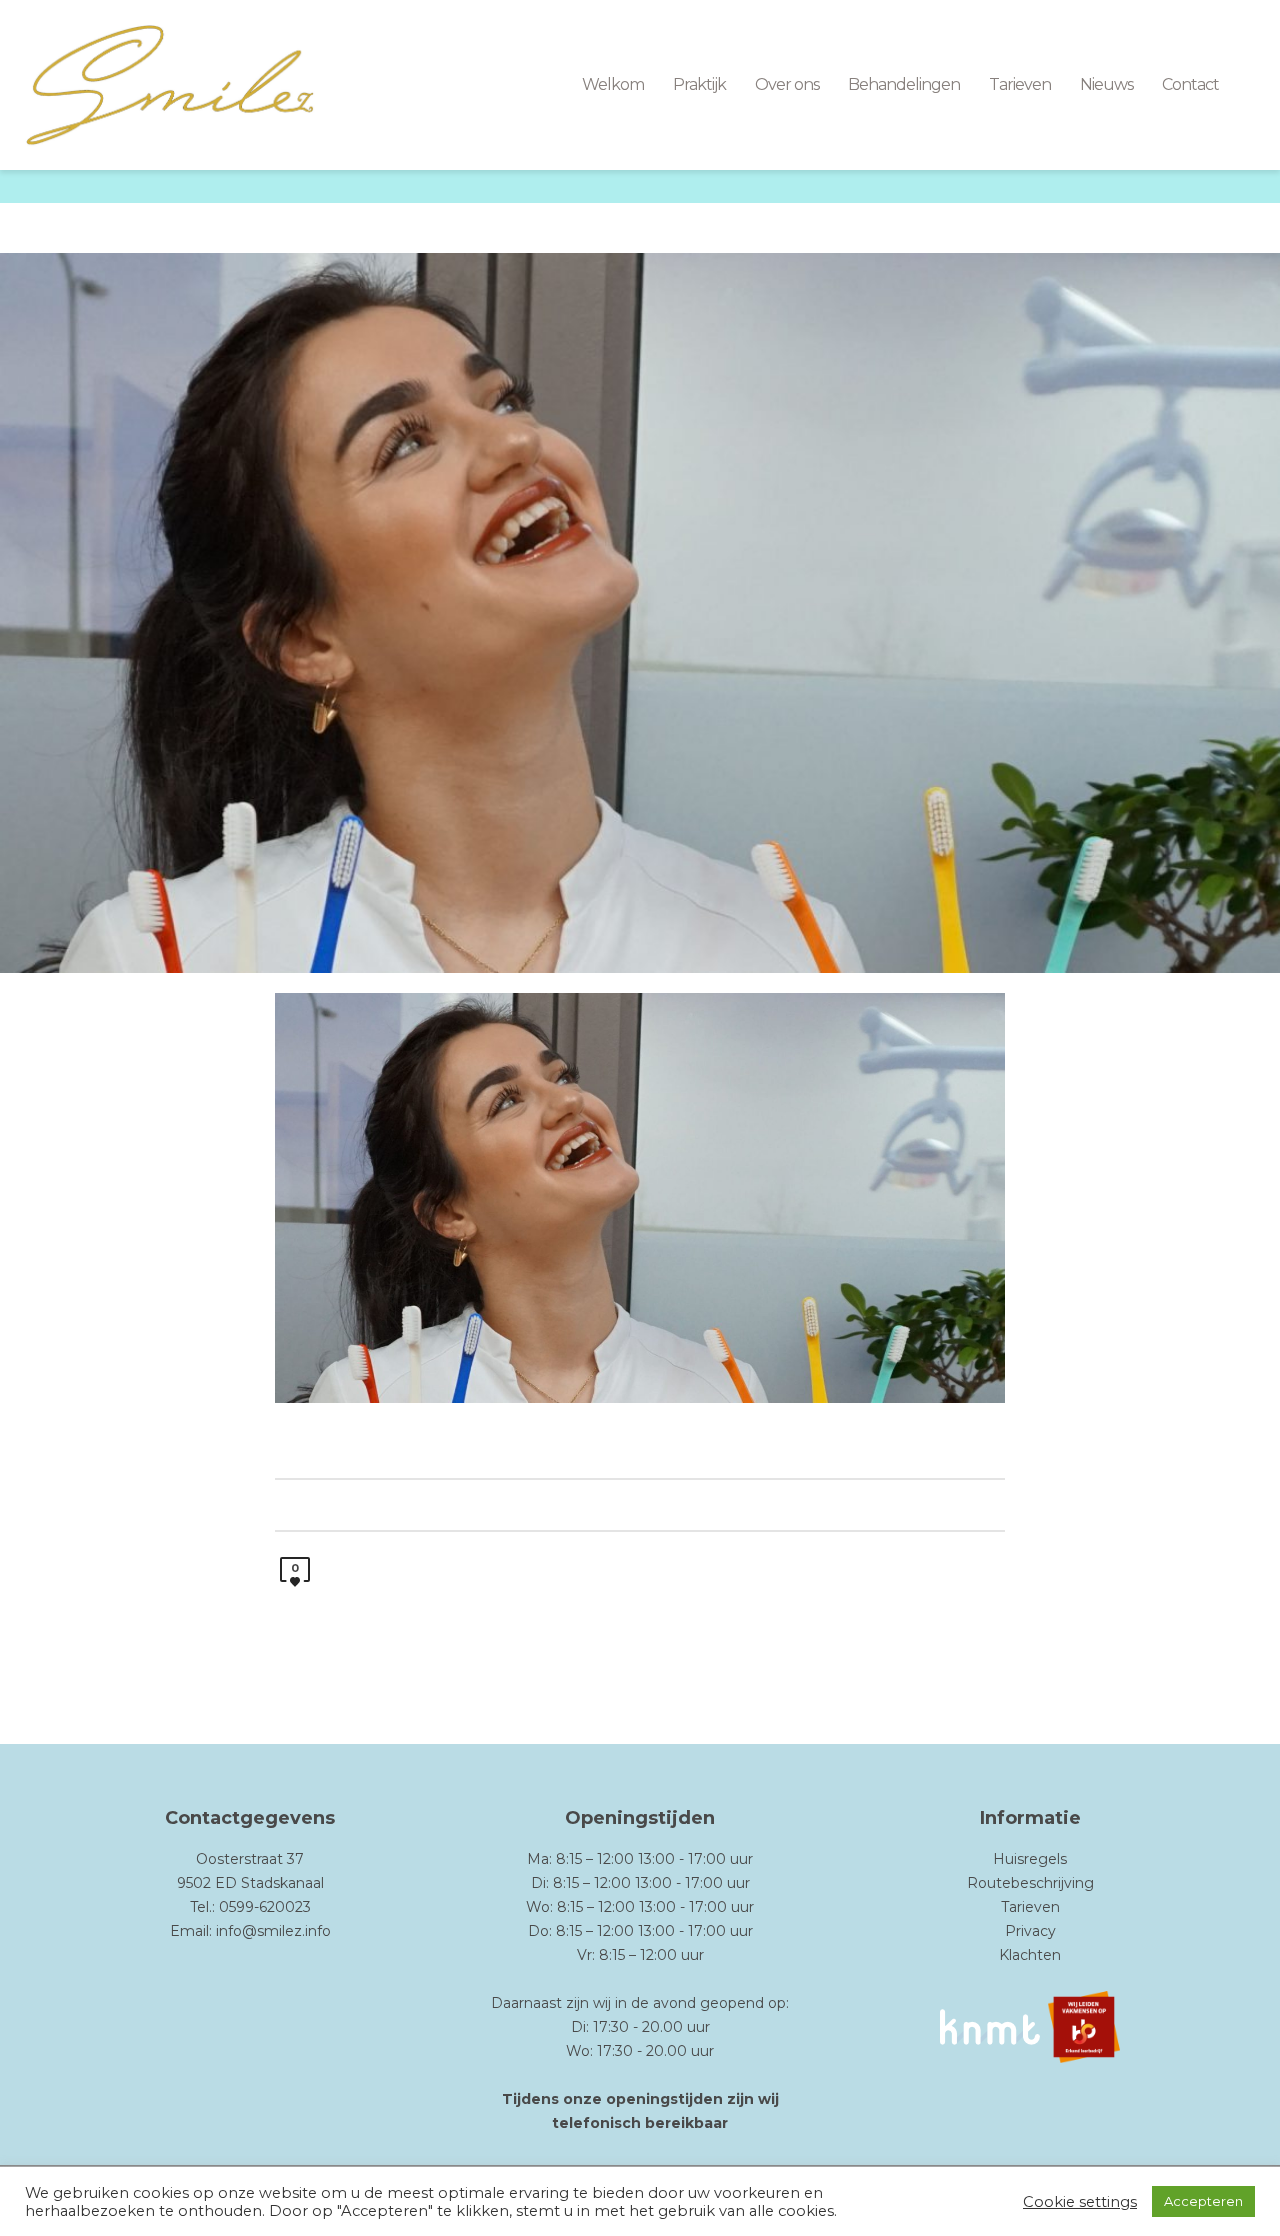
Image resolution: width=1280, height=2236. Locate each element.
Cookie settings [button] (1080, 2202)
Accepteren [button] (1203, 2201)
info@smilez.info (273, 1931)
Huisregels (1030, 1859)
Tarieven (1030, 1907)
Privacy (1030, 1931)
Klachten (1030, 1955)
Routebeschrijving (1030, 1883)
